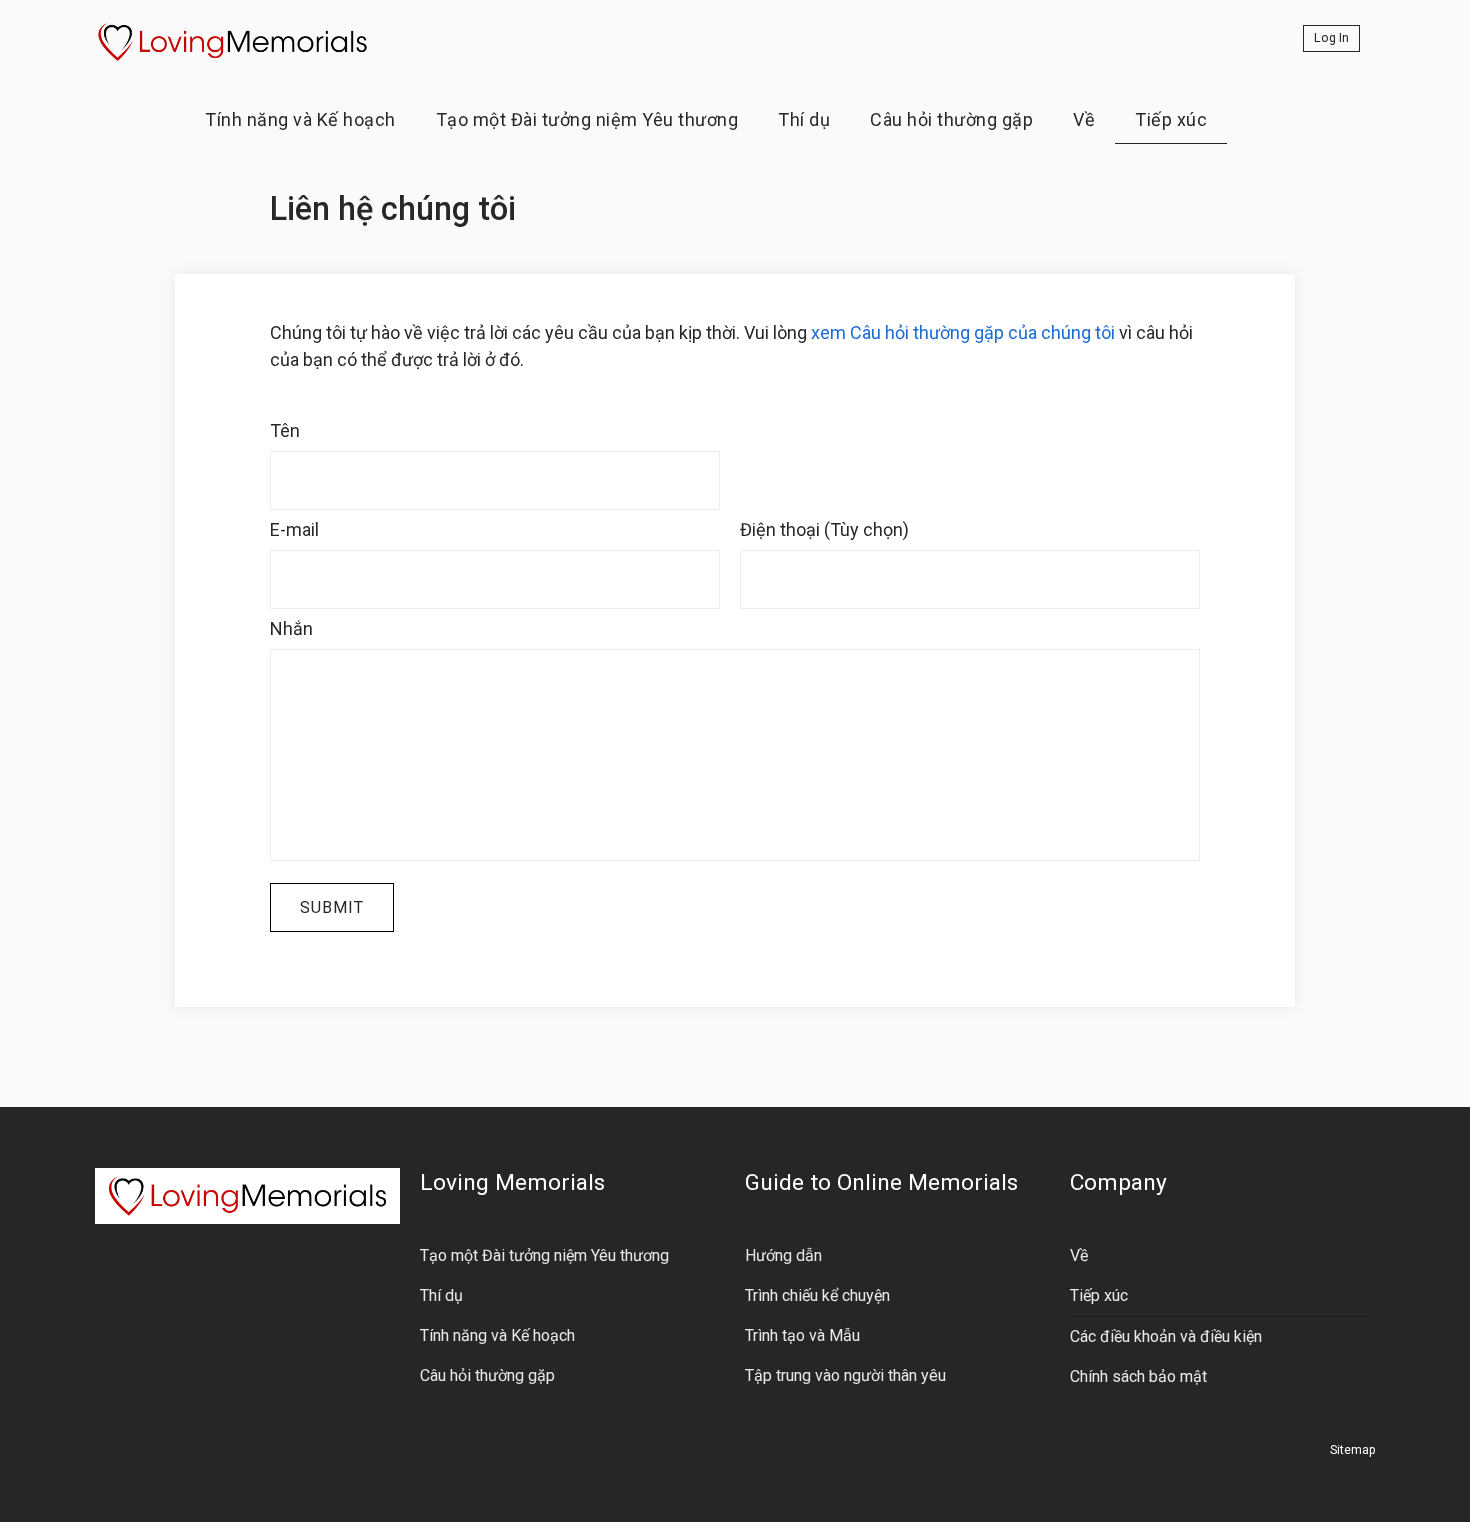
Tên (285, 430)
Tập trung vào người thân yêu (845, 1375)
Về (1084, 119)
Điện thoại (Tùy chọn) (824, 529)
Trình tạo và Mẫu (802, 1335)
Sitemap (1352, 1450)
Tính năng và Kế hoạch (300, 119)
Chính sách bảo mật (1138, 1376)
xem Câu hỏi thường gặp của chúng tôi (963, 332)
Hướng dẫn (783, 1255)
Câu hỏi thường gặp (951, 119)
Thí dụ (804, 119)
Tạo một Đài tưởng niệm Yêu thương (587, 119)
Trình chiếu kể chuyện (817, 1295)
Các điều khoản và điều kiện (1166, 1336)
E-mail (294, 529)
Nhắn (291, 628)
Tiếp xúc (1171, 119)
